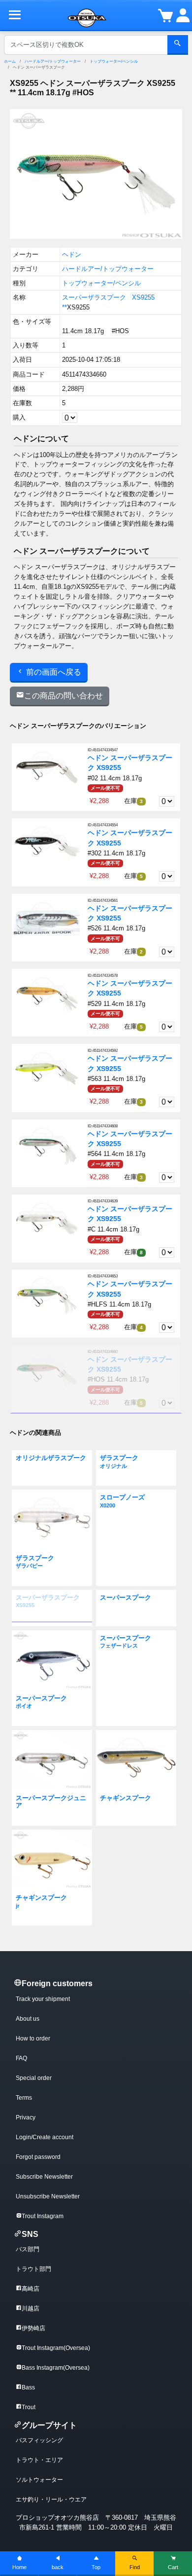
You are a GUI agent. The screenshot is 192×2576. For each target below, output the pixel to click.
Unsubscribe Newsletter (48, 2196)
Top (96, 2567)
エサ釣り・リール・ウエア (51, 2499)
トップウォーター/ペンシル (114, 61)
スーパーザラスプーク (94, 297)
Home (19, 2567)
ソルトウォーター (39, 2480)
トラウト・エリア (39, 2460)
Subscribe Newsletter (44, 2177)
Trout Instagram (43, 2216)
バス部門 (28, 2249)
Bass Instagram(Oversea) (56, 2368)
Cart (173, 2567)
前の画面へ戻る (53, 672)
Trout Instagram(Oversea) (56, 2348)
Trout (29, 2407)
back (58, 2567)
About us (28, 2019)
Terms (24, 2098)
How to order (33, 2038)
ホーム (10, 61)
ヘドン (72, 254)
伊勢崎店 (33, 2328)
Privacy (26, 2117)
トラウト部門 (33, 2269)
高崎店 (31, 2289)
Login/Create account (45, 2137)
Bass (28, 2387)
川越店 (31, 2308)
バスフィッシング (39, 2440)
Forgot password (38, 2157)
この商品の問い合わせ (64, 696)
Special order (34, 2078)
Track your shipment (43, 1999)
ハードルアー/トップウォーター (53, 61)
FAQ (21, 2058)
